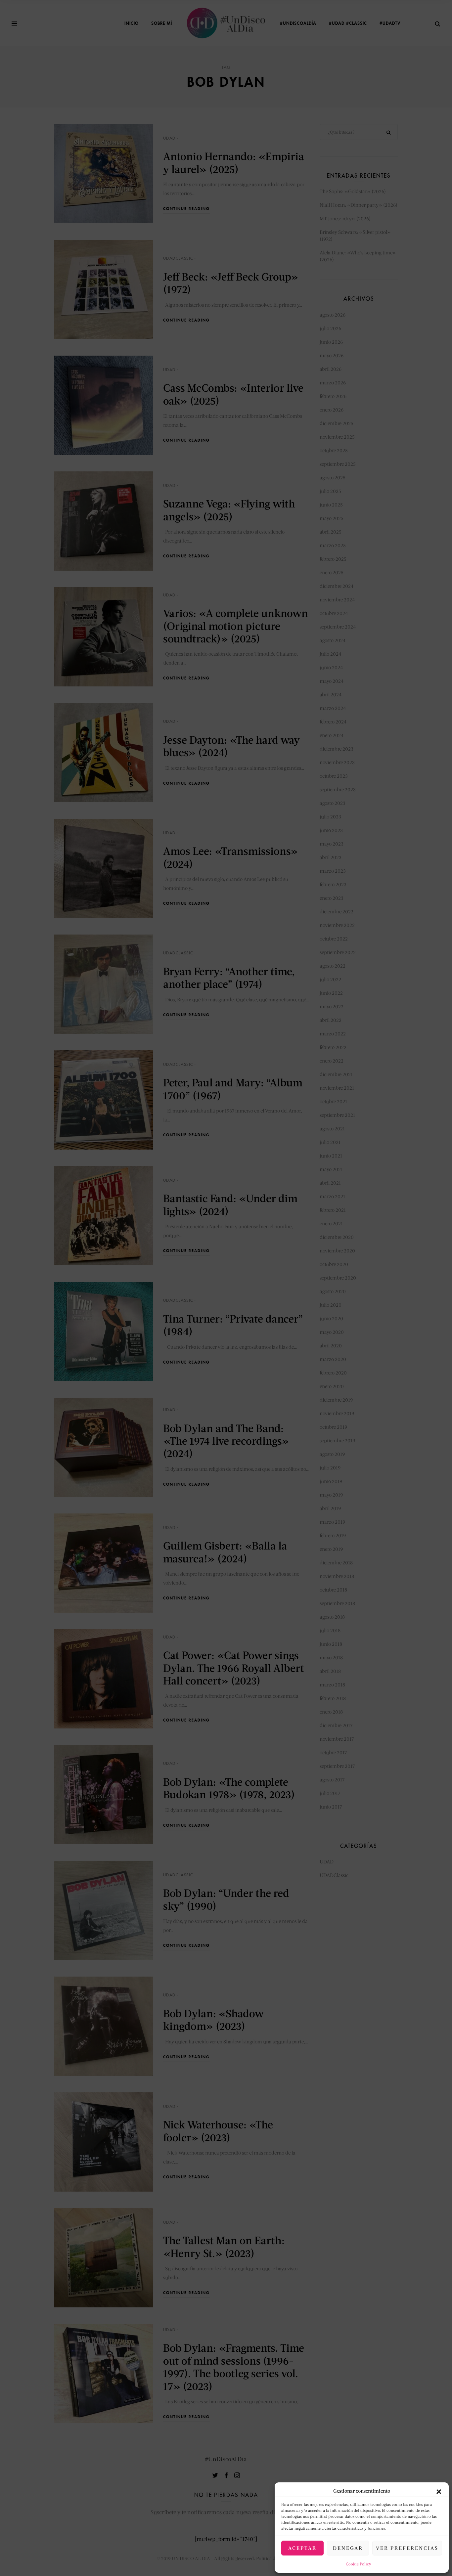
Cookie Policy (359, 2564)
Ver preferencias (407, 2548)
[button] (439, 2491)
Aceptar (302, 2548)
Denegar (348, 2548)
